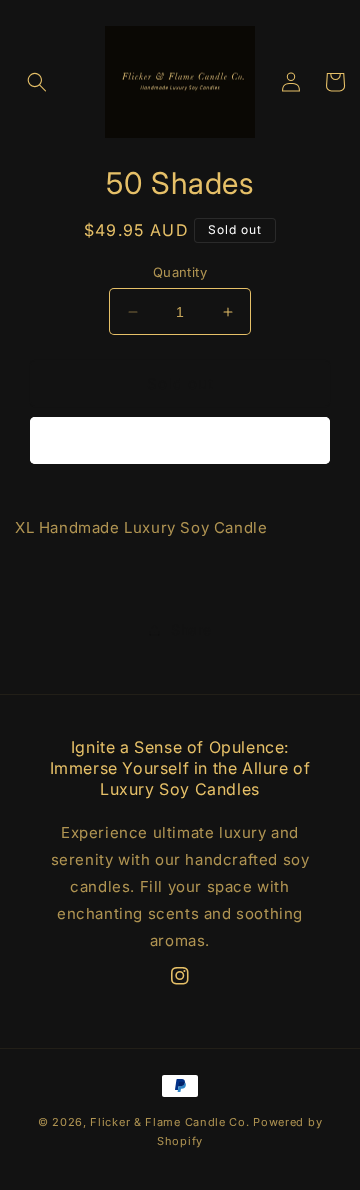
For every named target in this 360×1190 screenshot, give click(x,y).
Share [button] (191, 629)
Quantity (180, 272)
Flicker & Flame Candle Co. (169, 1122)
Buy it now (180, 440)
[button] (37, 82)
